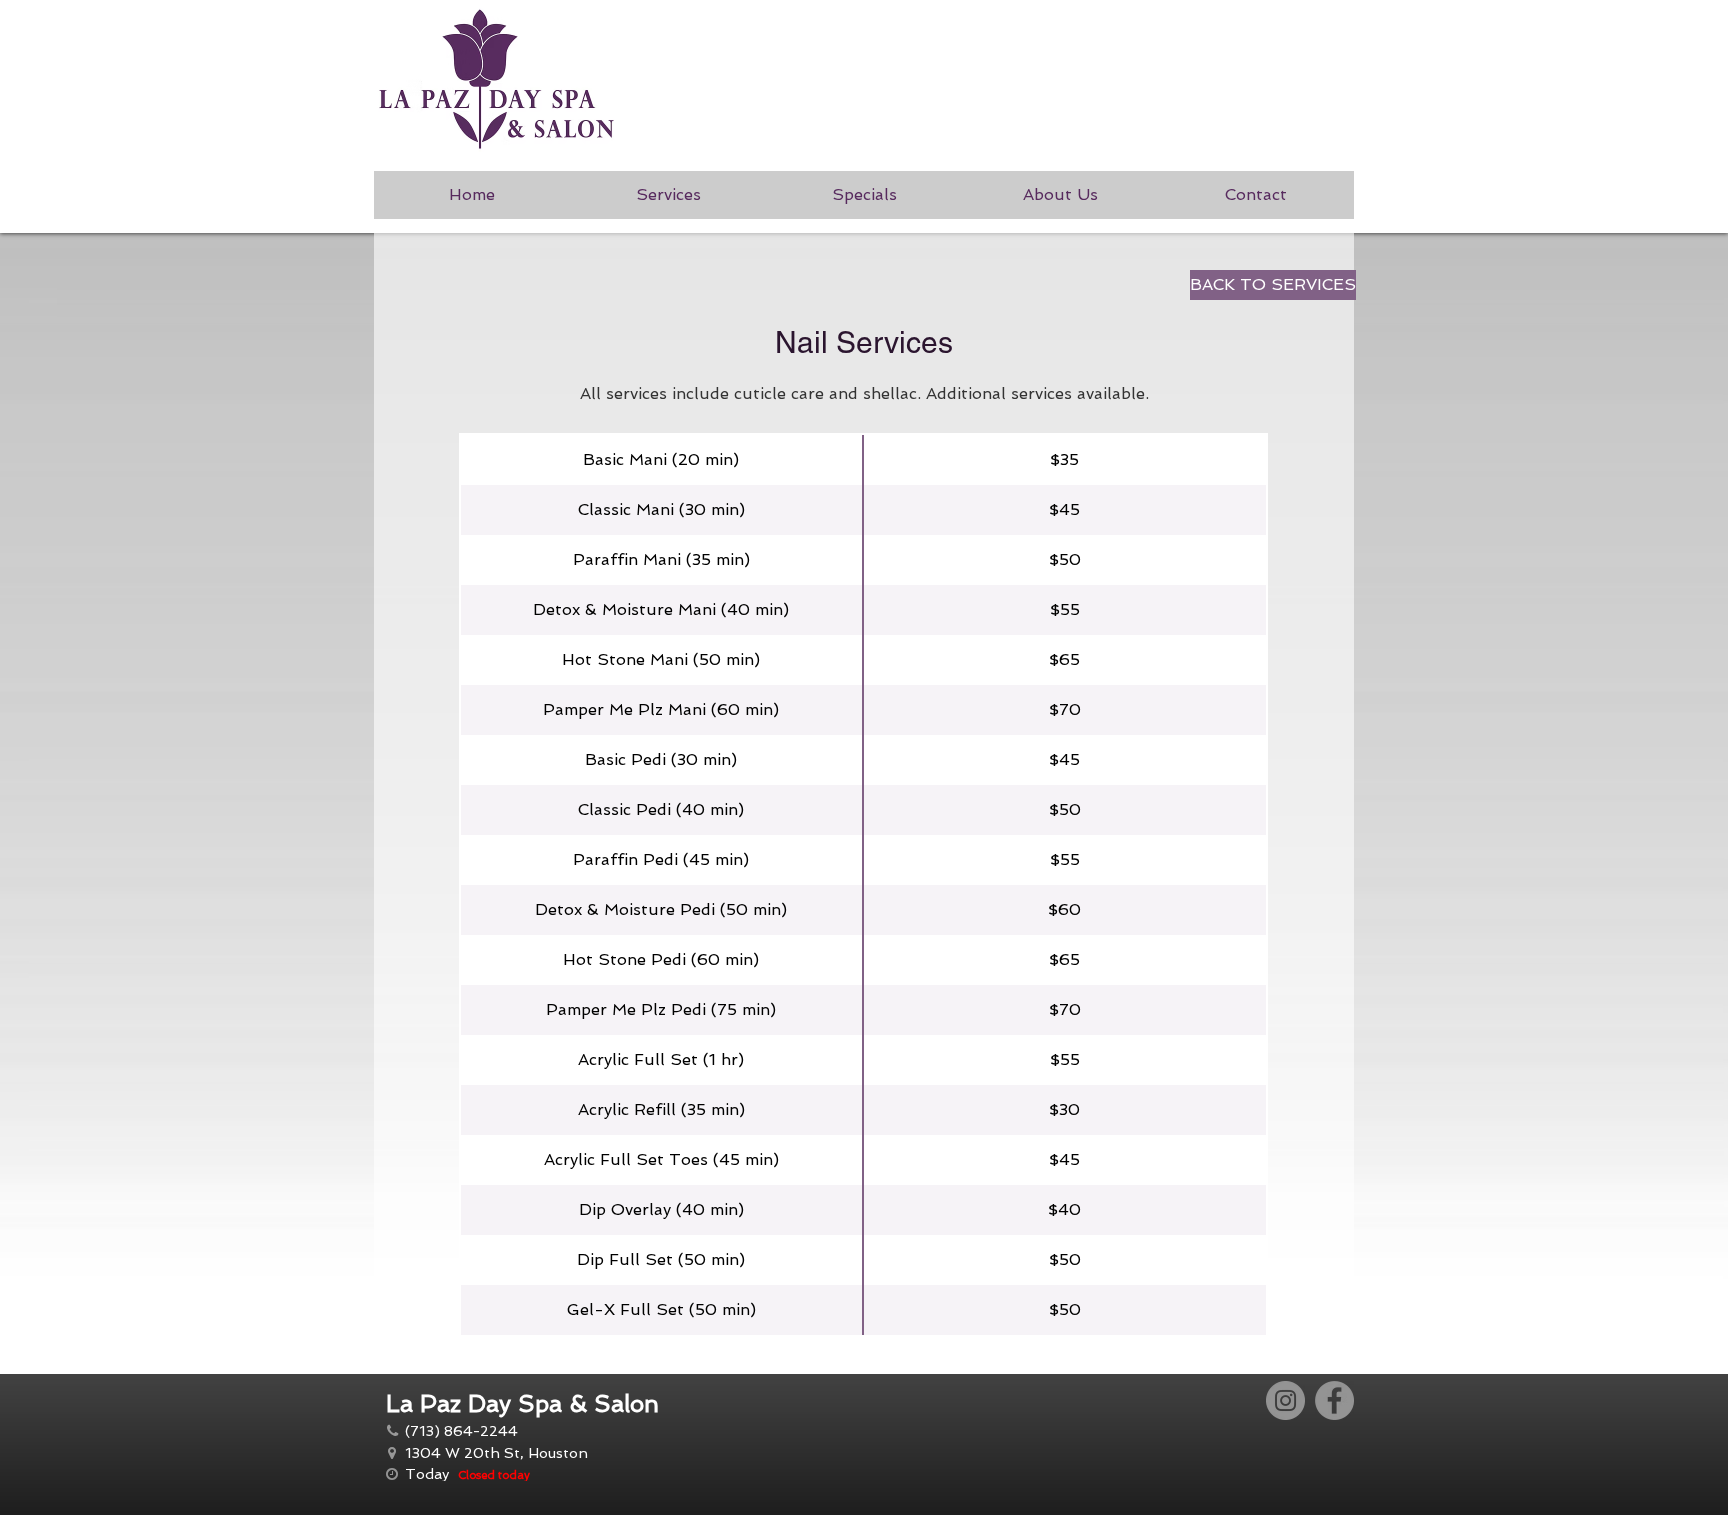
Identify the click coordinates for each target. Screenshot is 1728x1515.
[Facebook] (1334, 1400)
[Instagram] (1285, 1400)
